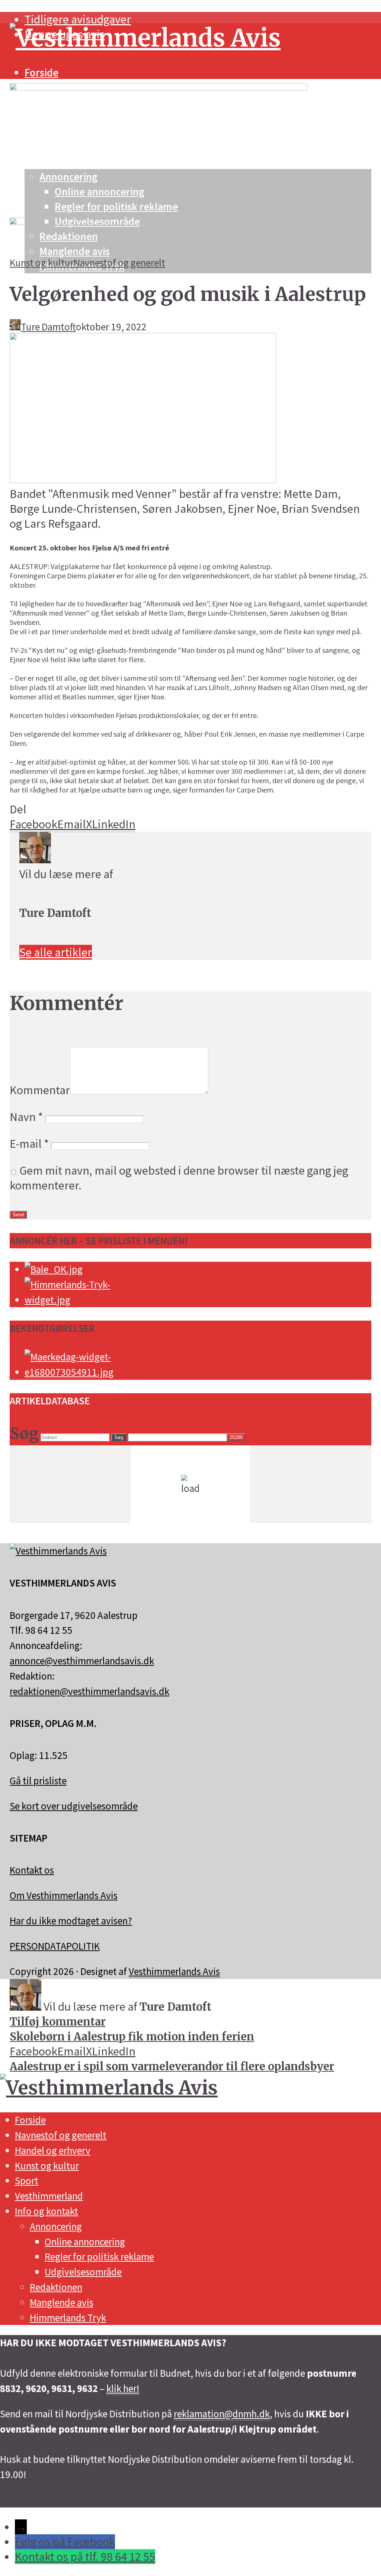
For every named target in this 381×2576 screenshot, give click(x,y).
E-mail (29, 1144)
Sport (27, 2180)
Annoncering (56, 2226)
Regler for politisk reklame (99, 2256)
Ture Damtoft (48, 327)
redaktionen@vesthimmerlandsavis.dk (89, 1691)
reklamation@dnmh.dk (222, 2414)
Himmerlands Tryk (68, 2318)
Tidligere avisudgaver (78, 19)
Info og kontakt (47, 2211)
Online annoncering (85, 2242)
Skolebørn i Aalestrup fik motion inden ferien (132, 2037)
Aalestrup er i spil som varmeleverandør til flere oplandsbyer (172, 2067)
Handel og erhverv (53, 2150)
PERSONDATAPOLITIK (55, 1946)
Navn (26, 1117)
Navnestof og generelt (119, 263)
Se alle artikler (56, 952)
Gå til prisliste (38, 1781)
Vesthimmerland (49, 2196)
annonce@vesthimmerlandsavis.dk (82, 1661)
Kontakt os (32, 1870)
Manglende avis (62, 2302)
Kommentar (40, 1090)
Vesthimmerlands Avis (174, 1971)
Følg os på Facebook (65, 2542)
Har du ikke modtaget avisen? (71, 1921)
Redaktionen (56, 2287)
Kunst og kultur (42, 263)
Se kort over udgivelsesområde (74, 1806)
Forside (41, 73)
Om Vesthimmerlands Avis (64, 1895)
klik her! (123, 2388)
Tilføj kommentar (58, 2022)
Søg (119, 1437)
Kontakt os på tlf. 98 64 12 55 (85, 2557)
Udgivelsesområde (83, 2272)
